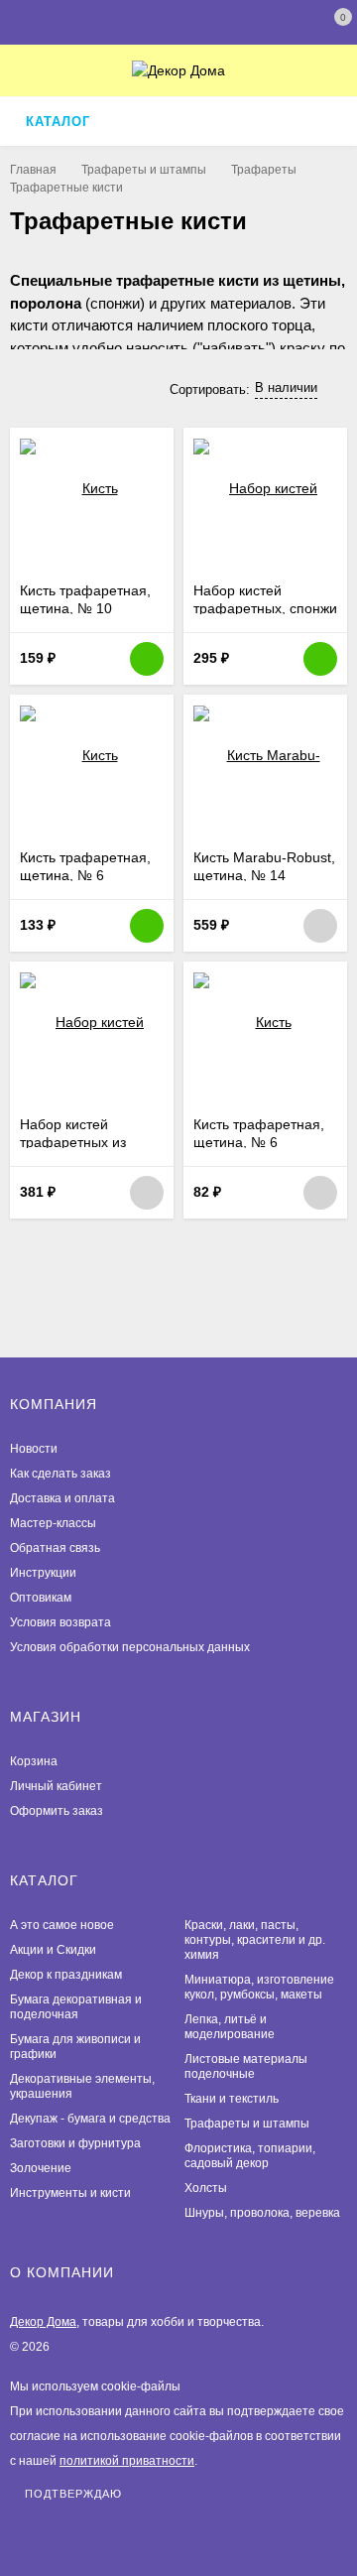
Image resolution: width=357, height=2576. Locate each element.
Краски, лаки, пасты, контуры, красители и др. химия (255, 1940)
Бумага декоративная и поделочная (76, 2007)
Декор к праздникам (66, 1975)
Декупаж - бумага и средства (90, 2119)
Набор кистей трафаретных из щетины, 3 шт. (73, 1142)
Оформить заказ (57, 1811)
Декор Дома (43, 2322)
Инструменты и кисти (70, 2193)
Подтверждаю (73, 2494)
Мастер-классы (53, 1523)
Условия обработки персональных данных (130, 1647)
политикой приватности (127, 2461)
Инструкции (43, 1573)
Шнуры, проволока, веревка (262, 2213)
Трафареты (264, 170)
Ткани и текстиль (232, 2099)
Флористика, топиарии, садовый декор (250, 2156)
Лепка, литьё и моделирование (230, 2027)
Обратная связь (55, 1548)
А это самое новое (62, 1925)
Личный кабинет (56, 1786)
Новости (34, 1449)
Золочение (41, 2168)
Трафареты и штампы (144, 170)
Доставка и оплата (62, 1498)
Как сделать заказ (60, 1474)
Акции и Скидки (53, 1950)
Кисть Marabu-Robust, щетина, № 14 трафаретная (264, 875)
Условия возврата (60, 1622)
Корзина (34, 1761)
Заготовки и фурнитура (75, 2143)
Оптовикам (41, 1598)
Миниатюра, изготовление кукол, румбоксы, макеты (259, 1987)
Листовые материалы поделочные (246, 2066)
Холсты (206, 2188)
